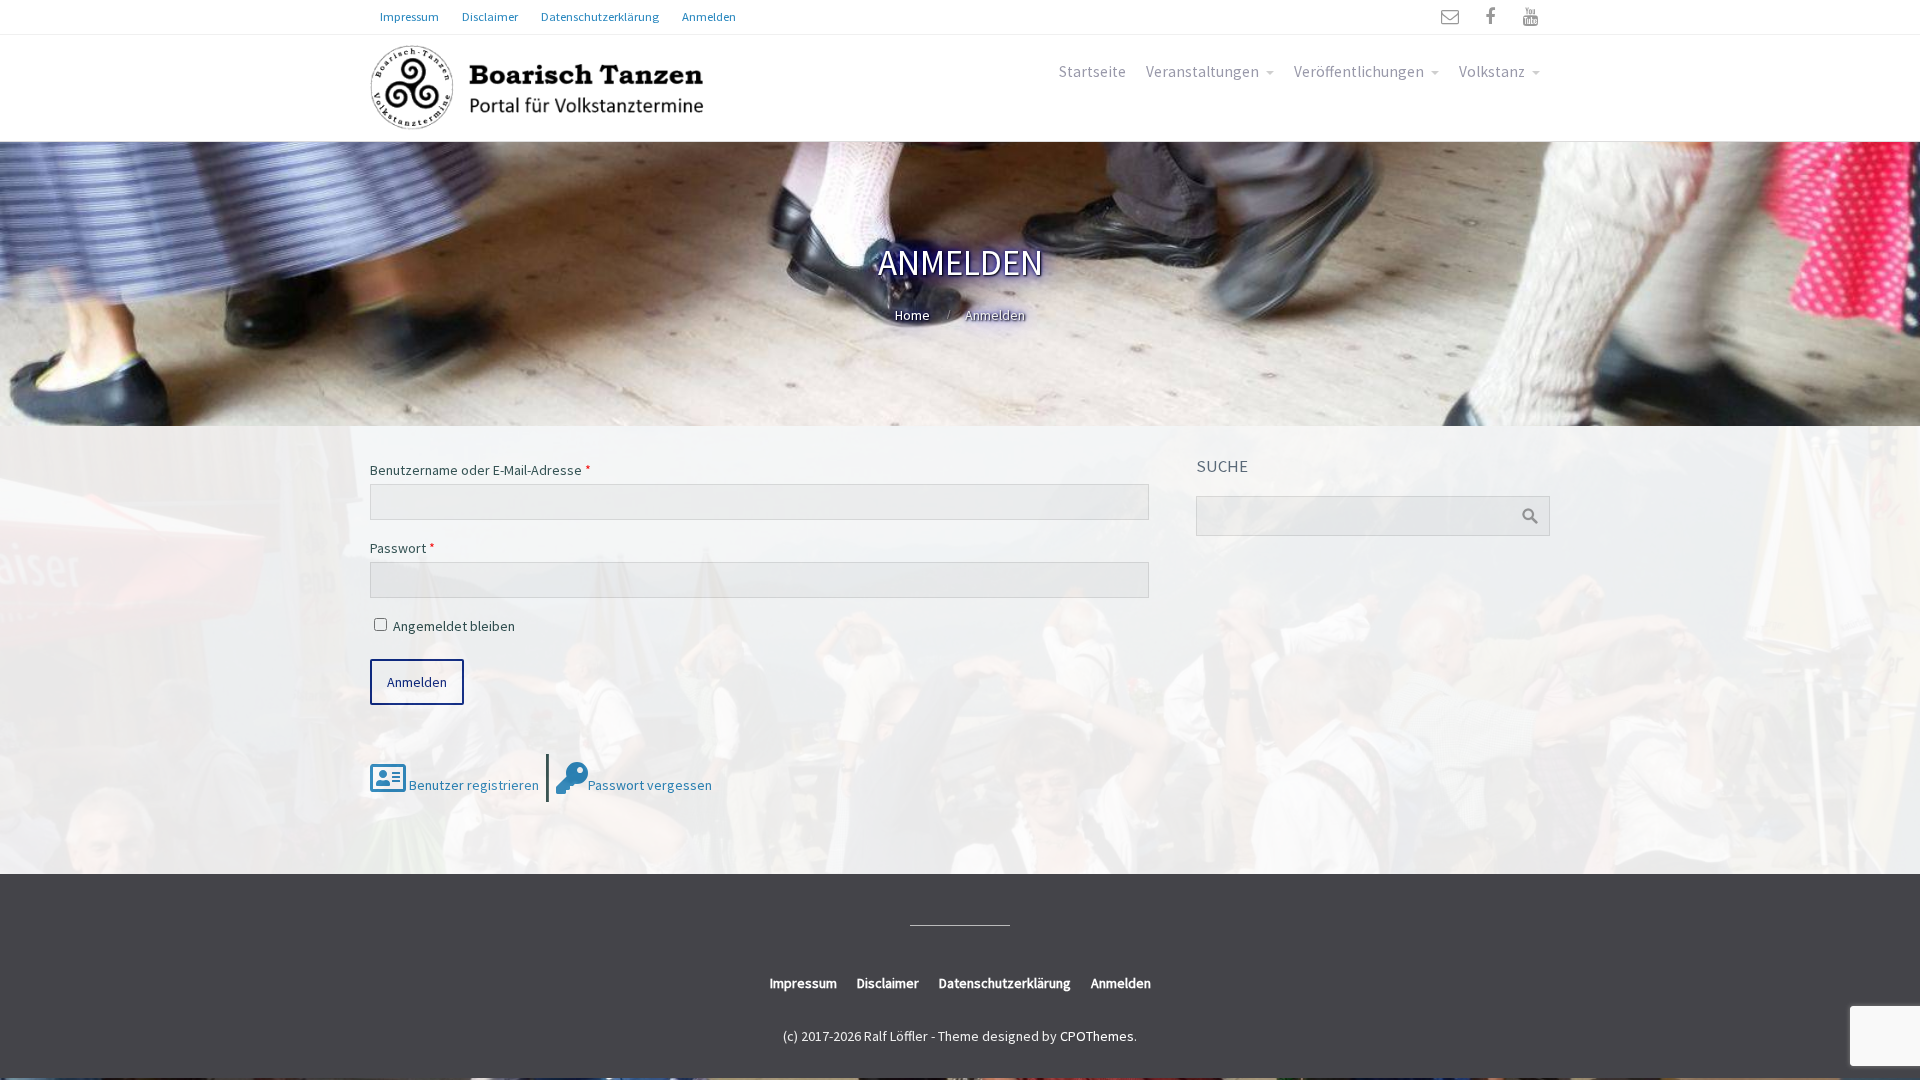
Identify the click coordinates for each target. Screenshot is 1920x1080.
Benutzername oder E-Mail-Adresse (480, 470)
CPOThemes (1097, 1036)
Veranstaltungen (1202, 71)
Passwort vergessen (650, 785)
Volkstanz (1492, 71)
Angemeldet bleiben (454, 626)
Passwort (402, 548)
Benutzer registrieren (472, 785)
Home (912, 315)
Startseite (1092, 71)
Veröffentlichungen (1359, 71)
